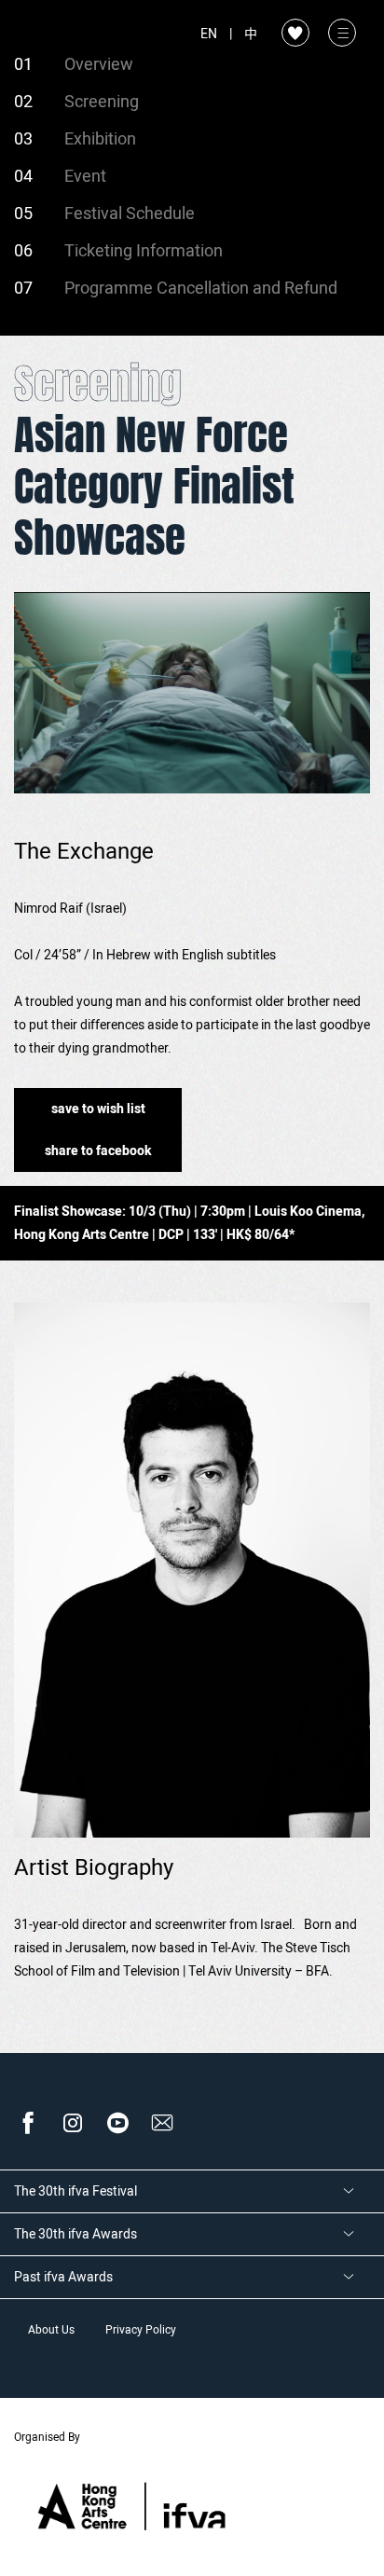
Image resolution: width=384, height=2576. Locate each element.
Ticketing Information (144, 251)
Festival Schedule (130, 214)
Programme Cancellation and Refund (201, 289)
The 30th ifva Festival (75, 2191)
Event (85, 177)
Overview (99, 65)
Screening (102, 102)
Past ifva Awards (63, 2277)
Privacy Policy (141, 2330)
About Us (51, 2330)
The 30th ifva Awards (75, 2234)
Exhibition (100, 139)
